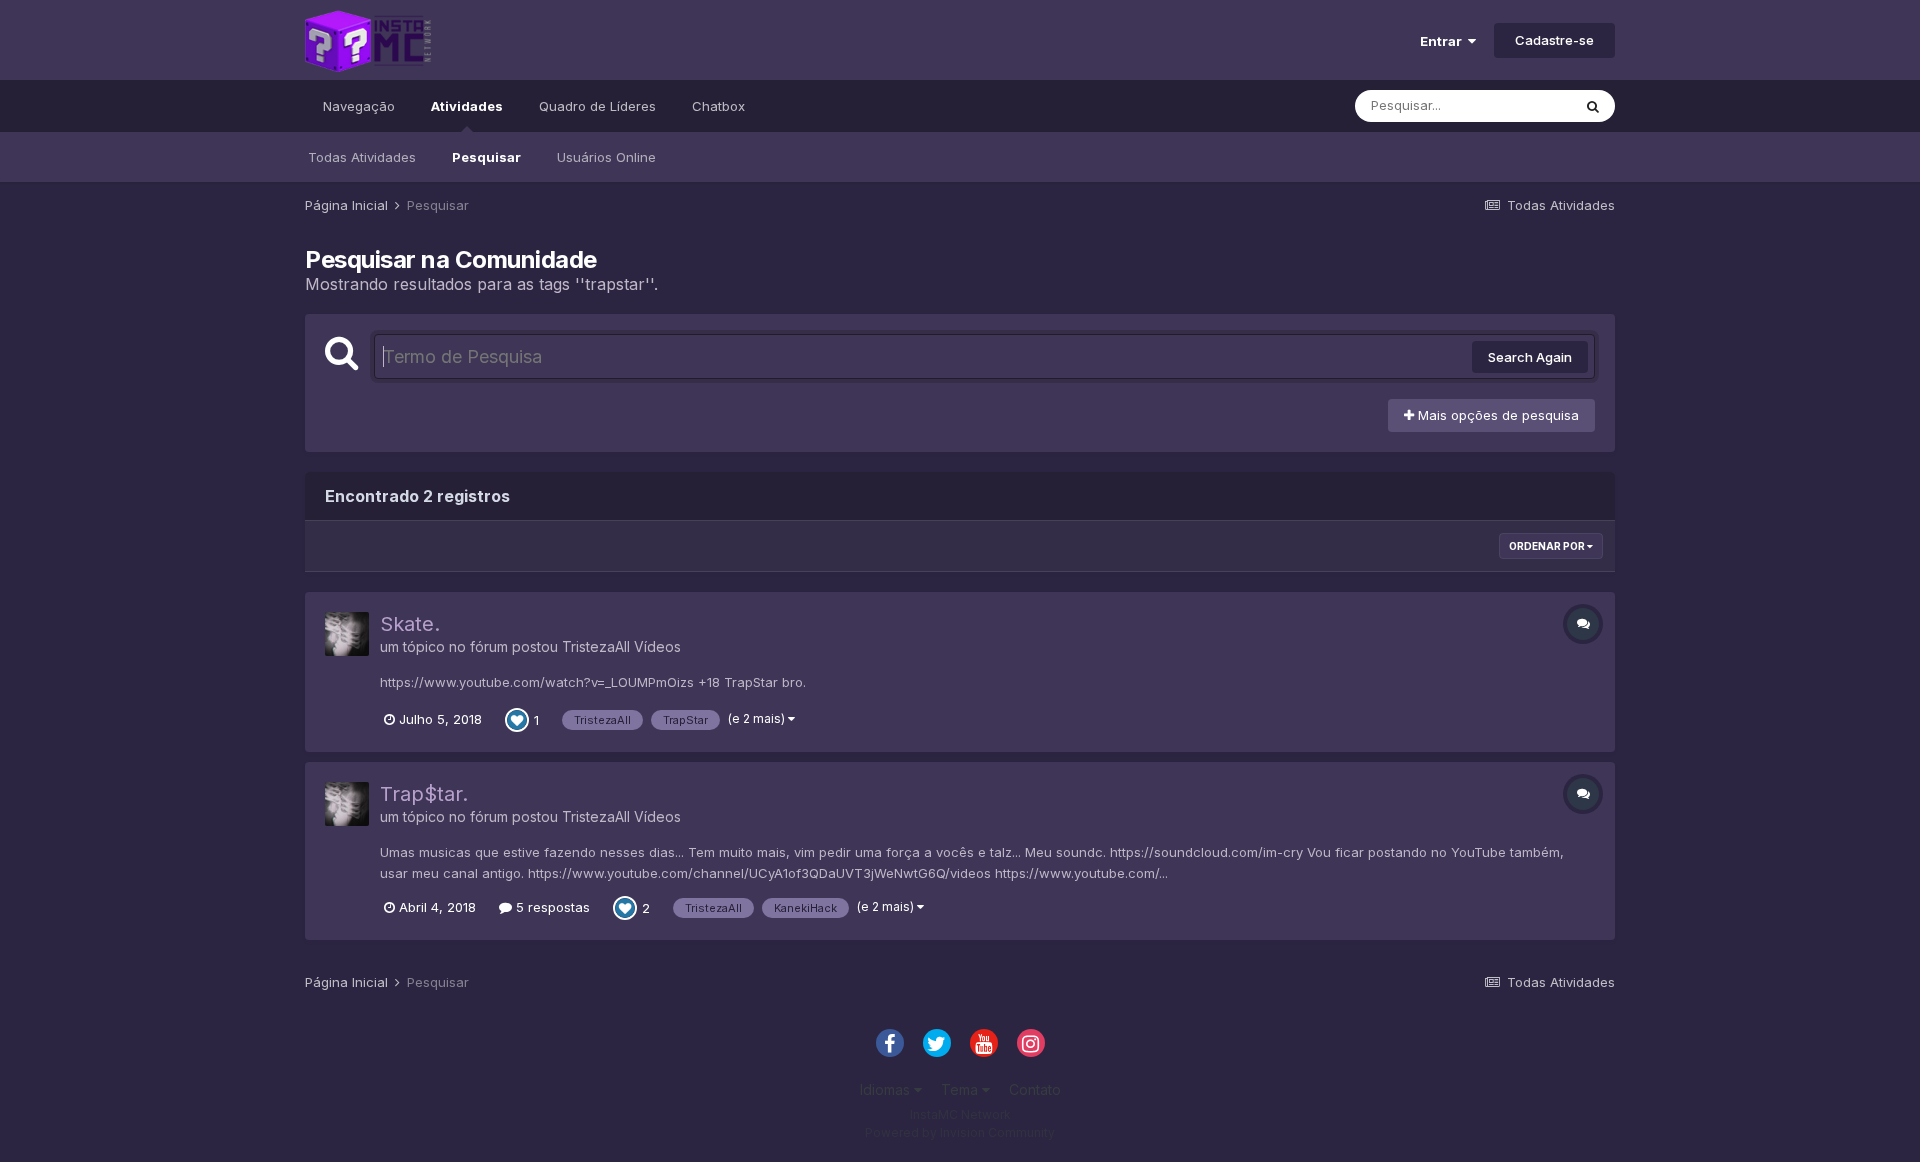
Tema (961, 1089)
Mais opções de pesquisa (1496, 415)
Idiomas (887, 1089)
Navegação (359, 106)
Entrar (1444, 41)
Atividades (467, 106)
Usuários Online (606, 157)
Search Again (1530, 357)
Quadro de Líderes (597, 106)
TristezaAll (596, 646)
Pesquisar (486, 157)
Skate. (410, 624)
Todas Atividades (362, 157)
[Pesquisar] (1593, 106)
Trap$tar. (424, 794)
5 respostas (551, 907)
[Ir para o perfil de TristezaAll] (347, 634)
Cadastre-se (1554, 40)
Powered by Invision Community (960, 1132)
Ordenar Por (1548, 546)
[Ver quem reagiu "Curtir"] (517, 718)
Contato (1035, 1089)
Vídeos (657, 646)
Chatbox (718, 106)
